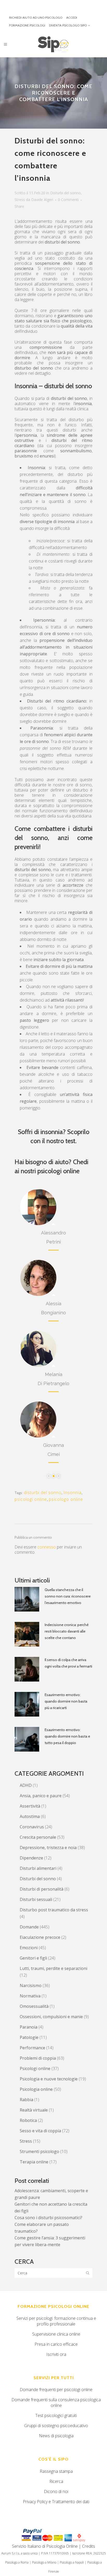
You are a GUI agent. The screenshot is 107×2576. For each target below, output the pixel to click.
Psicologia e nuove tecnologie (49, 2079)
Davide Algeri (42, 200)
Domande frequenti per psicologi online (56, 2390)
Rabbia (26, 2100)
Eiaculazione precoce (40, 1937)
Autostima (30, 1816)
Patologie (29, 2037)
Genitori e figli (33, 1958)
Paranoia (29, 2027)
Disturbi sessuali (36, 1899)
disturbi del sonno (43, 1492)
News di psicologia (56, 2436)
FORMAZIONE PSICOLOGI (27, 25)
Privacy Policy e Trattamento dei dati (56, 2502)
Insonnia (72, 1492)
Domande (29, 1927)
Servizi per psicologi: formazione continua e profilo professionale (56, 2321)
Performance (32, 2048)
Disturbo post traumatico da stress (54, 1910)
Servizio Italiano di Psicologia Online (45, 2546)
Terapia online (34, 2162)
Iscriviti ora (56, 2354)
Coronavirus (32, 1827)
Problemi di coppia (38, 2058)
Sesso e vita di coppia (40, 2131)
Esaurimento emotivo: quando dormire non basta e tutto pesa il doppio (67, 1736)
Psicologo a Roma (17, 2562)
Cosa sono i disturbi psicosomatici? (48, 2218)
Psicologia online (36, 2089)
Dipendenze (31, 1858)
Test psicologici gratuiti (56, 2415)
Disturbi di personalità (42, 1889)
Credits (89, 2546)
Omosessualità (34, 2006)
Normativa (30, 1996)
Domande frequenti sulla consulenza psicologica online (56, 2403)
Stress (20, 200)
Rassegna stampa (56, 2471)
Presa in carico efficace (56, 2344)
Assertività (30, 1806)
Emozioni (29, 1948)
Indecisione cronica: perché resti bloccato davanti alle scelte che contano (67, 1631)
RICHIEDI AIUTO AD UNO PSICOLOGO (36, 18)
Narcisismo (31, 1985)
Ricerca (56, 2481)
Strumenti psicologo (39, 2151)
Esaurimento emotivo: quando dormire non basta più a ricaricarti (66, 1701)
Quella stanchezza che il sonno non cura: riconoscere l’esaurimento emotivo (68, 1596)
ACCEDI (72, 18)
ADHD (26, 1785)
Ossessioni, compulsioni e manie (51, 2017)
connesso (47, 1547)
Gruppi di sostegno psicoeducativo (56, 2426)
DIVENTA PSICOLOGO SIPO (68, 25)
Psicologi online (35, 2068)
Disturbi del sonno (65, 193)
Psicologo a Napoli (72, 2562)
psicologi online (31, 1499)
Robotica (28, 2120)
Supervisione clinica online (56, 2334)
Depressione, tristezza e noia (48, 1848)
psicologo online (66, 1499)
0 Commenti (68, 200)
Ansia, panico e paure (41, 1796)
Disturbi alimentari (38, 1868)
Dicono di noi (56, 2491)
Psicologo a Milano (44, 2562)
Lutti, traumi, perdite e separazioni (53, 1968)
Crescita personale (38, 1837)
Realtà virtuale (34, 2110)
